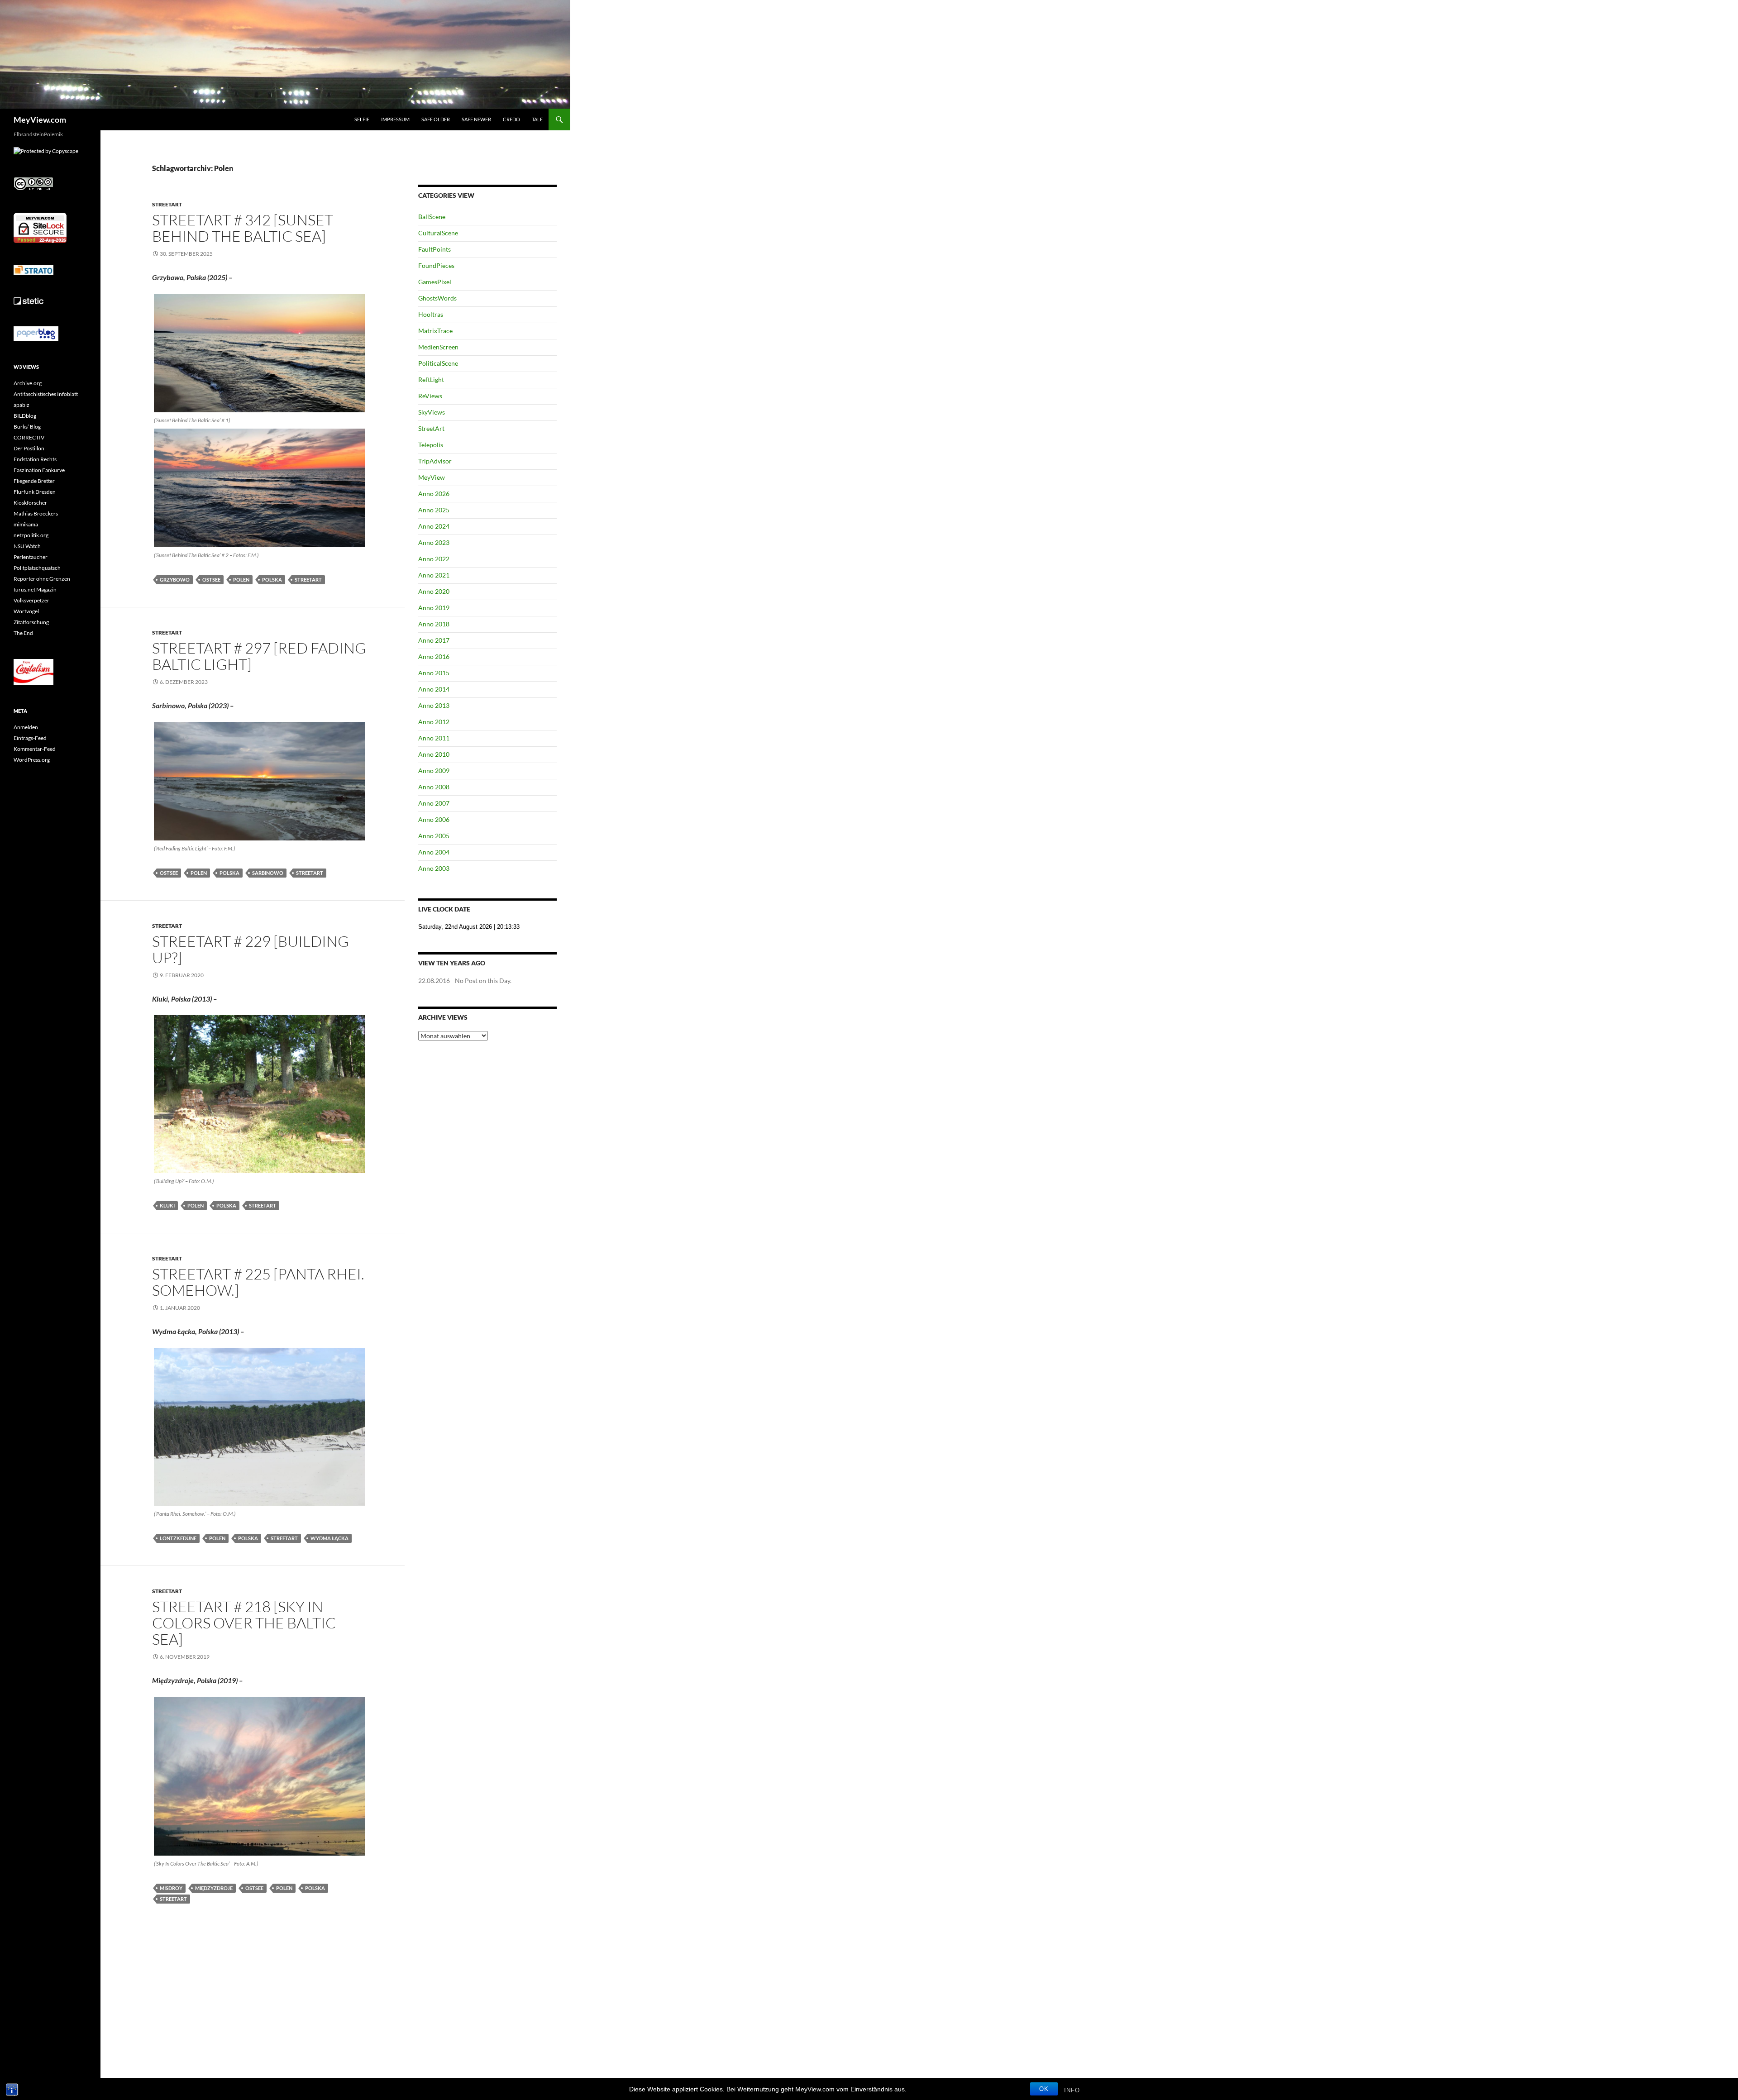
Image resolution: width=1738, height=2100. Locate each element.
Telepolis (431, 445)
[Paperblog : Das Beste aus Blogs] (36, 333)
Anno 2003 (434, 868)
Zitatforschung (31, 622)
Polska (272, 580)
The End (23, 633)
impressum (395, 119)
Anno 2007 (434, 803)
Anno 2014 (434, 689)
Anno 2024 (434, 526)
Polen (241, 580)
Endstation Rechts (35, 459)
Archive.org (28, 383)
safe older (436, 119)
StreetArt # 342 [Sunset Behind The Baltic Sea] (243, 228)
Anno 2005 (434, 836)
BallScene (432, 217)
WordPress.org (32, 760)
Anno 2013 (434, 705)
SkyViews (432, 412)
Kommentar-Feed (35, 749)
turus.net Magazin (35, 589)
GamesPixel (435, 282)
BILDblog (25, 416)
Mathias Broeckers (36, 513)
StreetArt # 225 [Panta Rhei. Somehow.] (258, 1282)
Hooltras (431, 314)
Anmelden (26, 727)
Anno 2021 (434, 575)
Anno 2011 (434, 738)
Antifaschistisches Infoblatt (46, 394)
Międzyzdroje (214, 1888)
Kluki (167, 1205)
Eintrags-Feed (30, 738)
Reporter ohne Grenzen (42, 579)
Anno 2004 (434, 852)
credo (511, 119)
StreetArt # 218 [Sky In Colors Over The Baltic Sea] (244, 1623)
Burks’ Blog (27, 427)
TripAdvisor (435, 461)
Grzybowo (175, 580)
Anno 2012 (434, 722)
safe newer (476, 119)
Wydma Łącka (329, 1538)
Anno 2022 (434, 559)
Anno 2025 (434, 510)
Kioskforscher (30, 503)
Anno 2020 (434, 591)
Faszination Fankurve (39, 470)
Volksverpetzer (31, 600)
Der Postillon (29, 448)
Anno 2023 (434, 542)
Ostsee (211, 580)
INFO (1072, 2090)
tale (537, 119)
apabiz (21, 405)
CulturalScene (438, 233)
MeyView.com (40, 119)
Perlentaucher (31, 557)
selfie (362, 119)
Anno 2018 (434, 624)
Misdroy (171, 1888)
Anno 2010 (434, 754)
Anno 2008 (434, 787)
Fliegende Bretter (34, 481)
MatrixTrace (435, 331)
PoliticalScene (438, 363)
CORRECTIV (29, 437)
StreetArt (167, 204)
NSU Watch (27, 546)
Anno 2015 (434, 673)
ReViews (430, 396)
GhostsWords (437, 298)
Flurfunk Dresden (35, 492)
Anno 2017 (434, 640)
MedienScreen (438, 347)
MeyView (432, 477)
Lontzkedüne (178, 1538)
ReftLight (431, 379)
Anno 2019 (434, 608)
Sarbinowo (268, 873)
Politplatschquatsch (37, 568)
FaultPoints (434, 249)
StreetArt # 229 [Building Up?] (251, 949)
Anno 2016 (434, 656)
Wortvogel (26, 611)
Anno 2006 (434, 819)
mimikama (26, 524)
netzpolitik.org (31, 535)
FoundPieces (436, 265)
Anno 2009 (434, 771)
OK (1044, 2089)
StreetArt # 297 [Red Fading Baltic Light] (259, 656)
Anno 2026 (434, 494)
